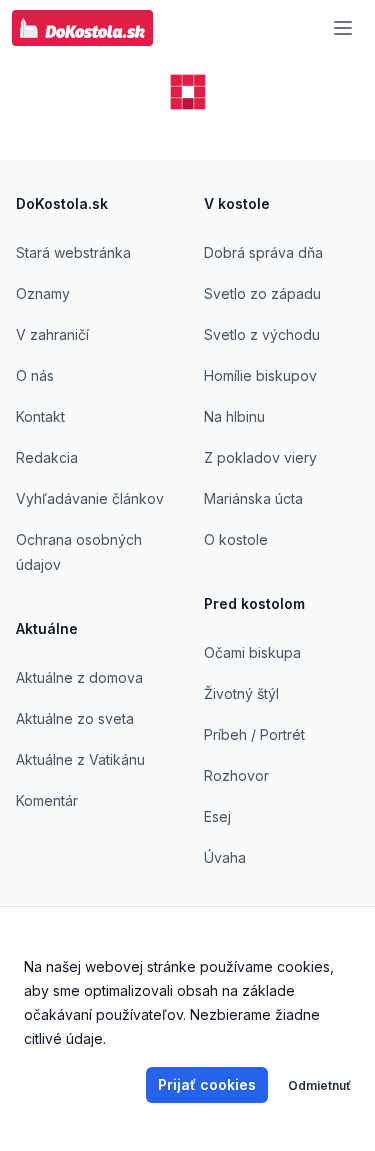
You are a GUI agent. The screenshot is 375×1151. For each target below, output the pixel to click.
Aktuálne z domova (79, 677)
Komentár (47, 800)
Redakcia (47, 457)
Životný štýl (241, 693)
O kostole (236, 539)
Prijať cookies (207, 1084)
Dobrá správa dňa (263, 252)
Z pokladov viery (260, 457)
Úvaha (225, 857)
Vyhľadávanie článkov (90, 498)
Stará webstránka (73, 252)
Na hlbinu (234, 416)
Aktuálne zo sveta (75, 718)
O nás (35, 375)
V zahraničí (52, 334)
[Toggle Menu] (343, 28)
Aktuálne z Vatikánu (80, 759)
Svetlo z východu (262, 334)
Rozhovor (236, 775)
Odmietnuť (319, 1085)
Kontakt (40, 416)
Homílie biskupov (260, 375)
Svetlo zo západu (262, 293)
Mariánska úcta (253, 498)
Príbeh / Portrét (254, 734)
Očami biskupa (252, 652)
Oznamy (43, 293)
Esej (217, 816)
